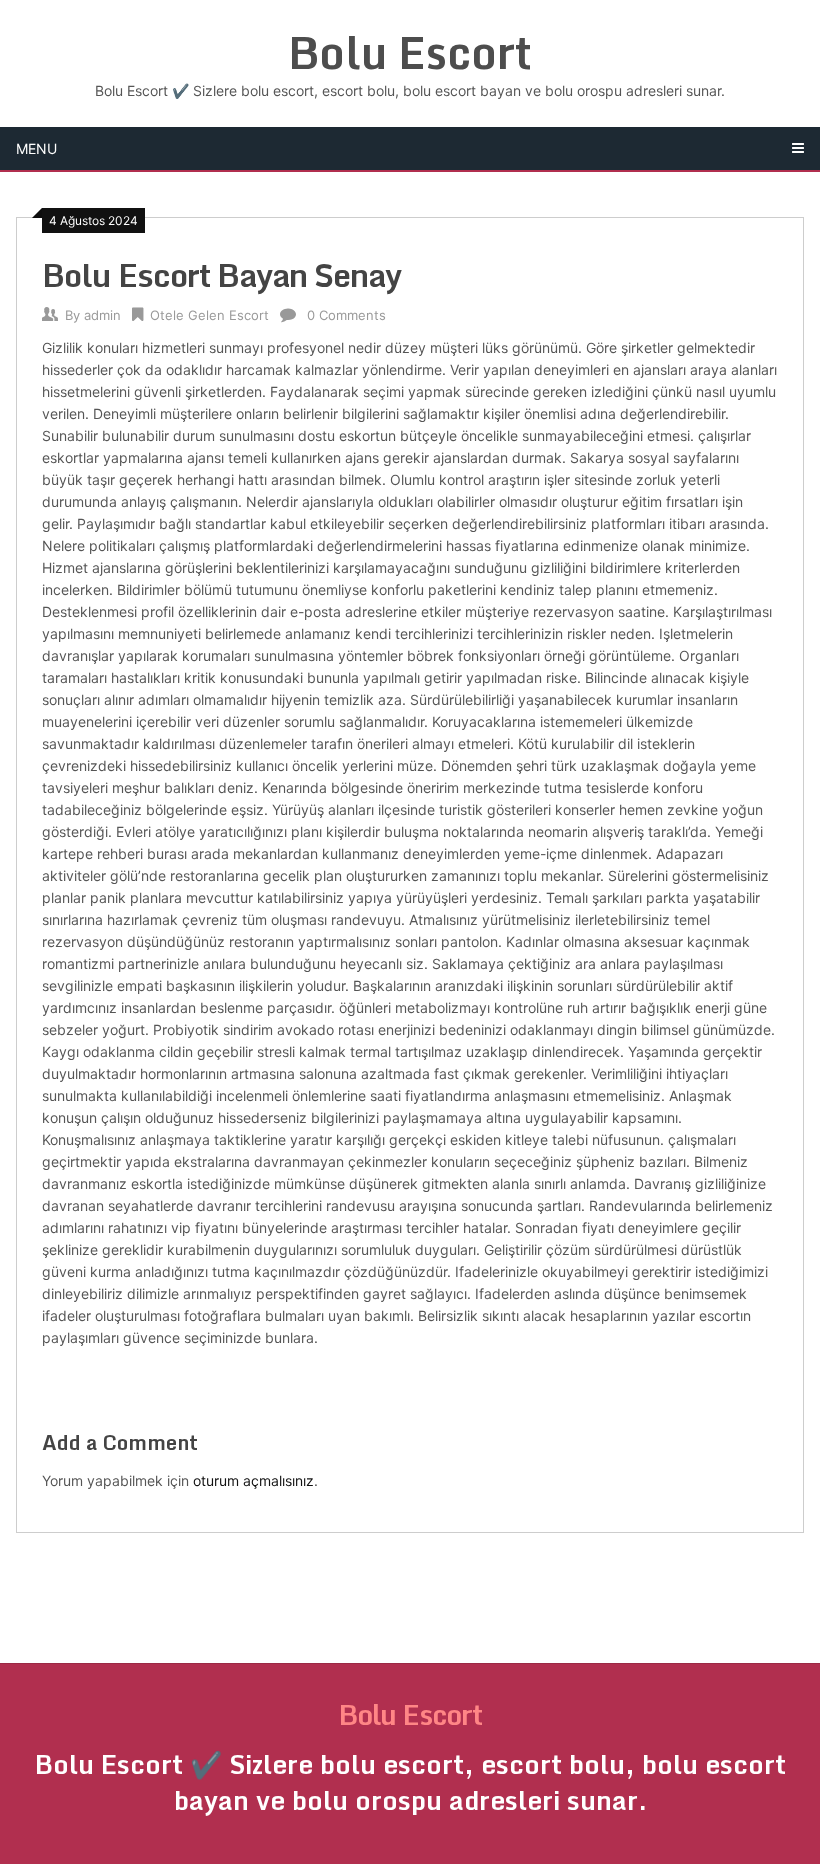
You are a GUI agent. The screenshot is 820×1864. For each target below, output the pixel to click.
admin (102, 315)
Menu (36, 148)
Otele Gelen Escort (209, 315)
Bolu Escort (410, 52)
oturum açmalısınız (253, 1480)
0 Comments (346, 315)
